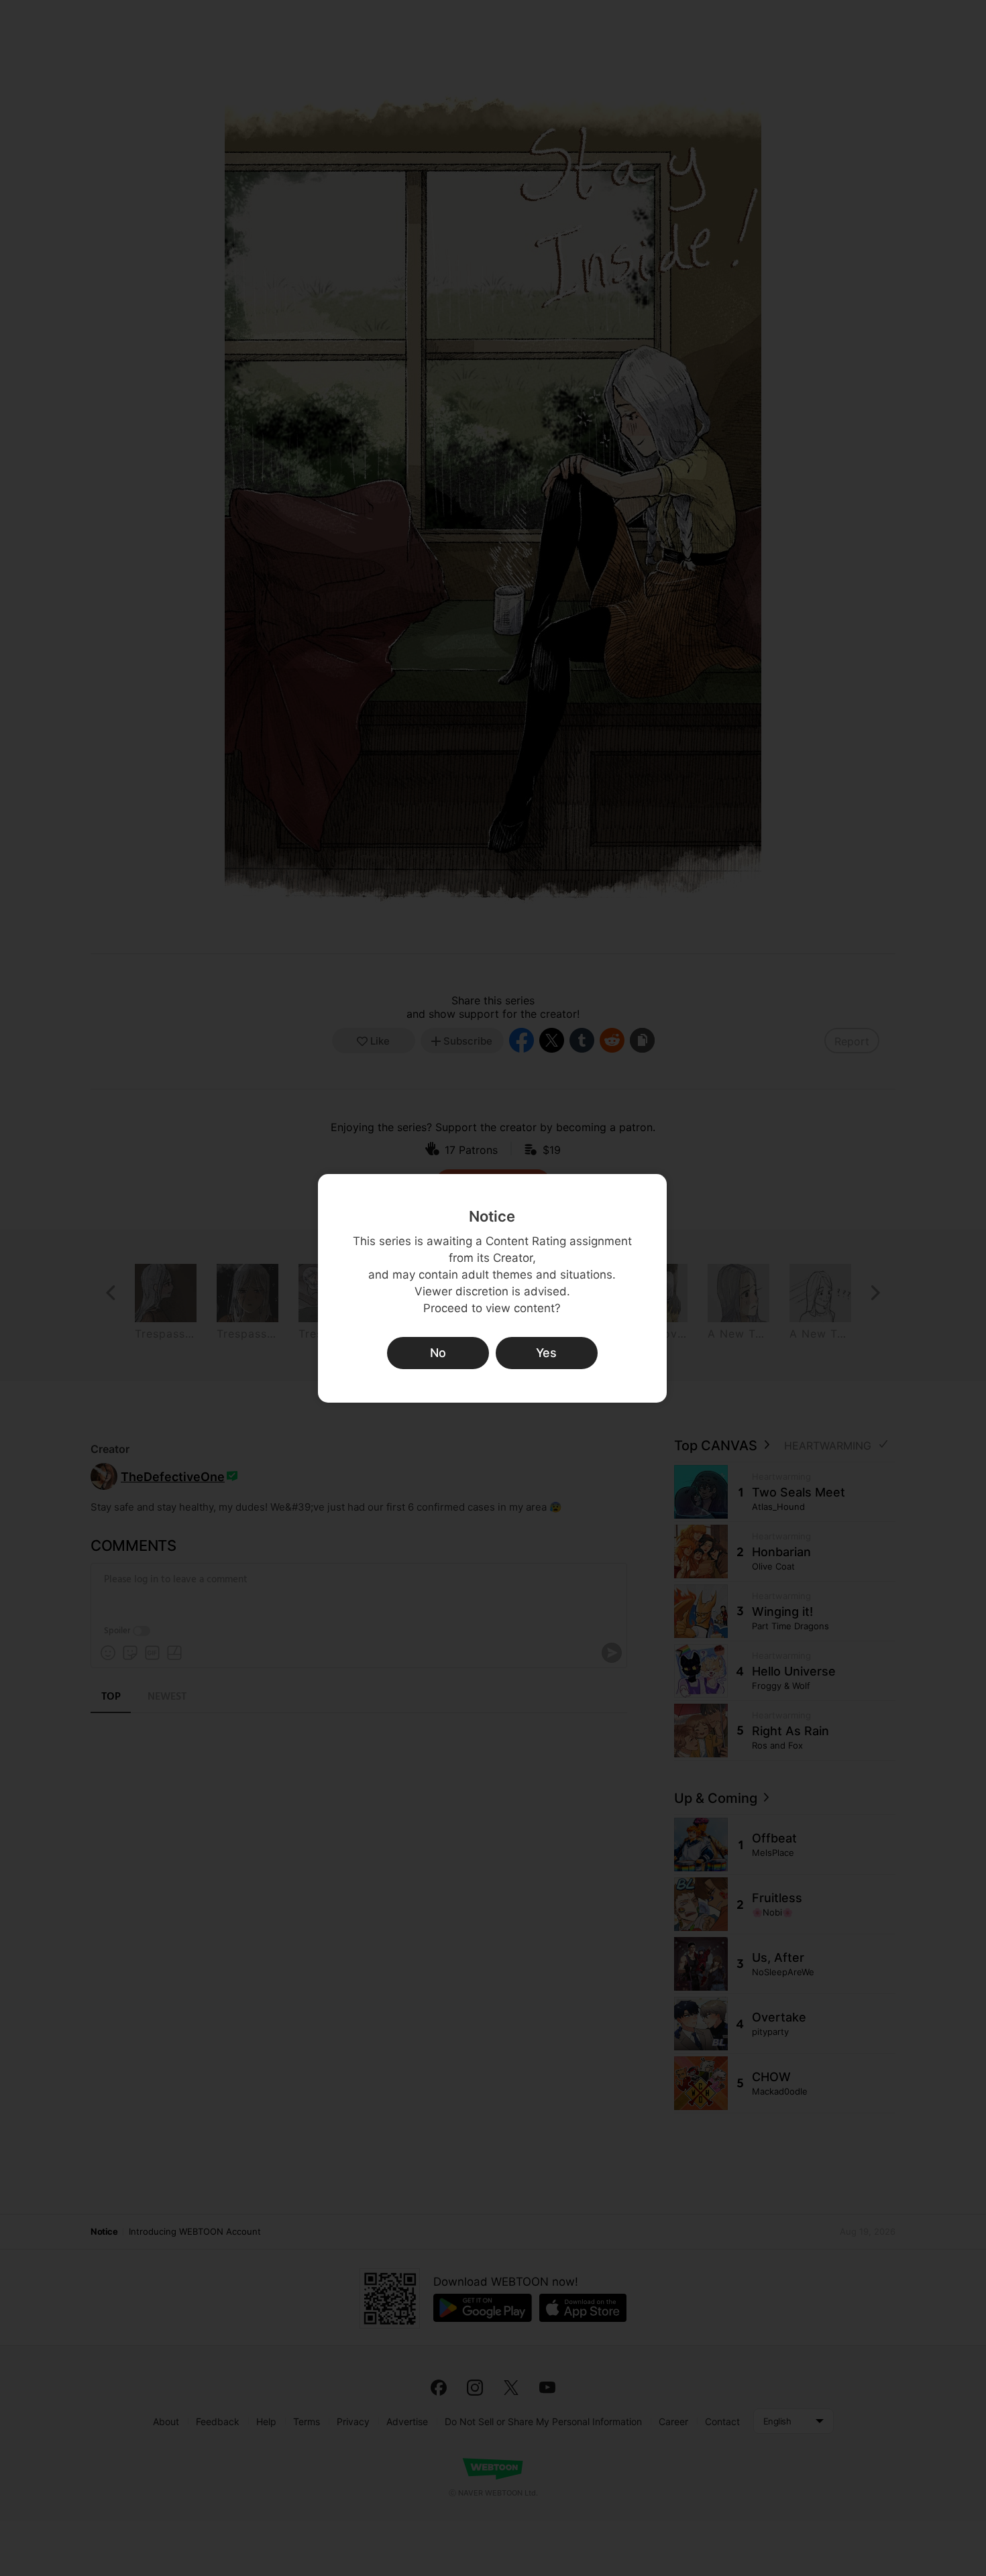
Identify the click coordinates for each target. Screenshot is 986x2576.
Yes (546, 1353)
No (438, 1353)
